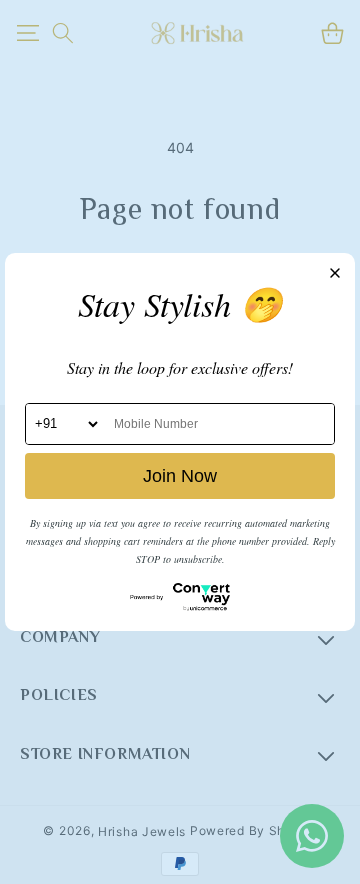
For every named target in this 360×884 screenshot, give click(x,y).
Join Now (180, 476)
